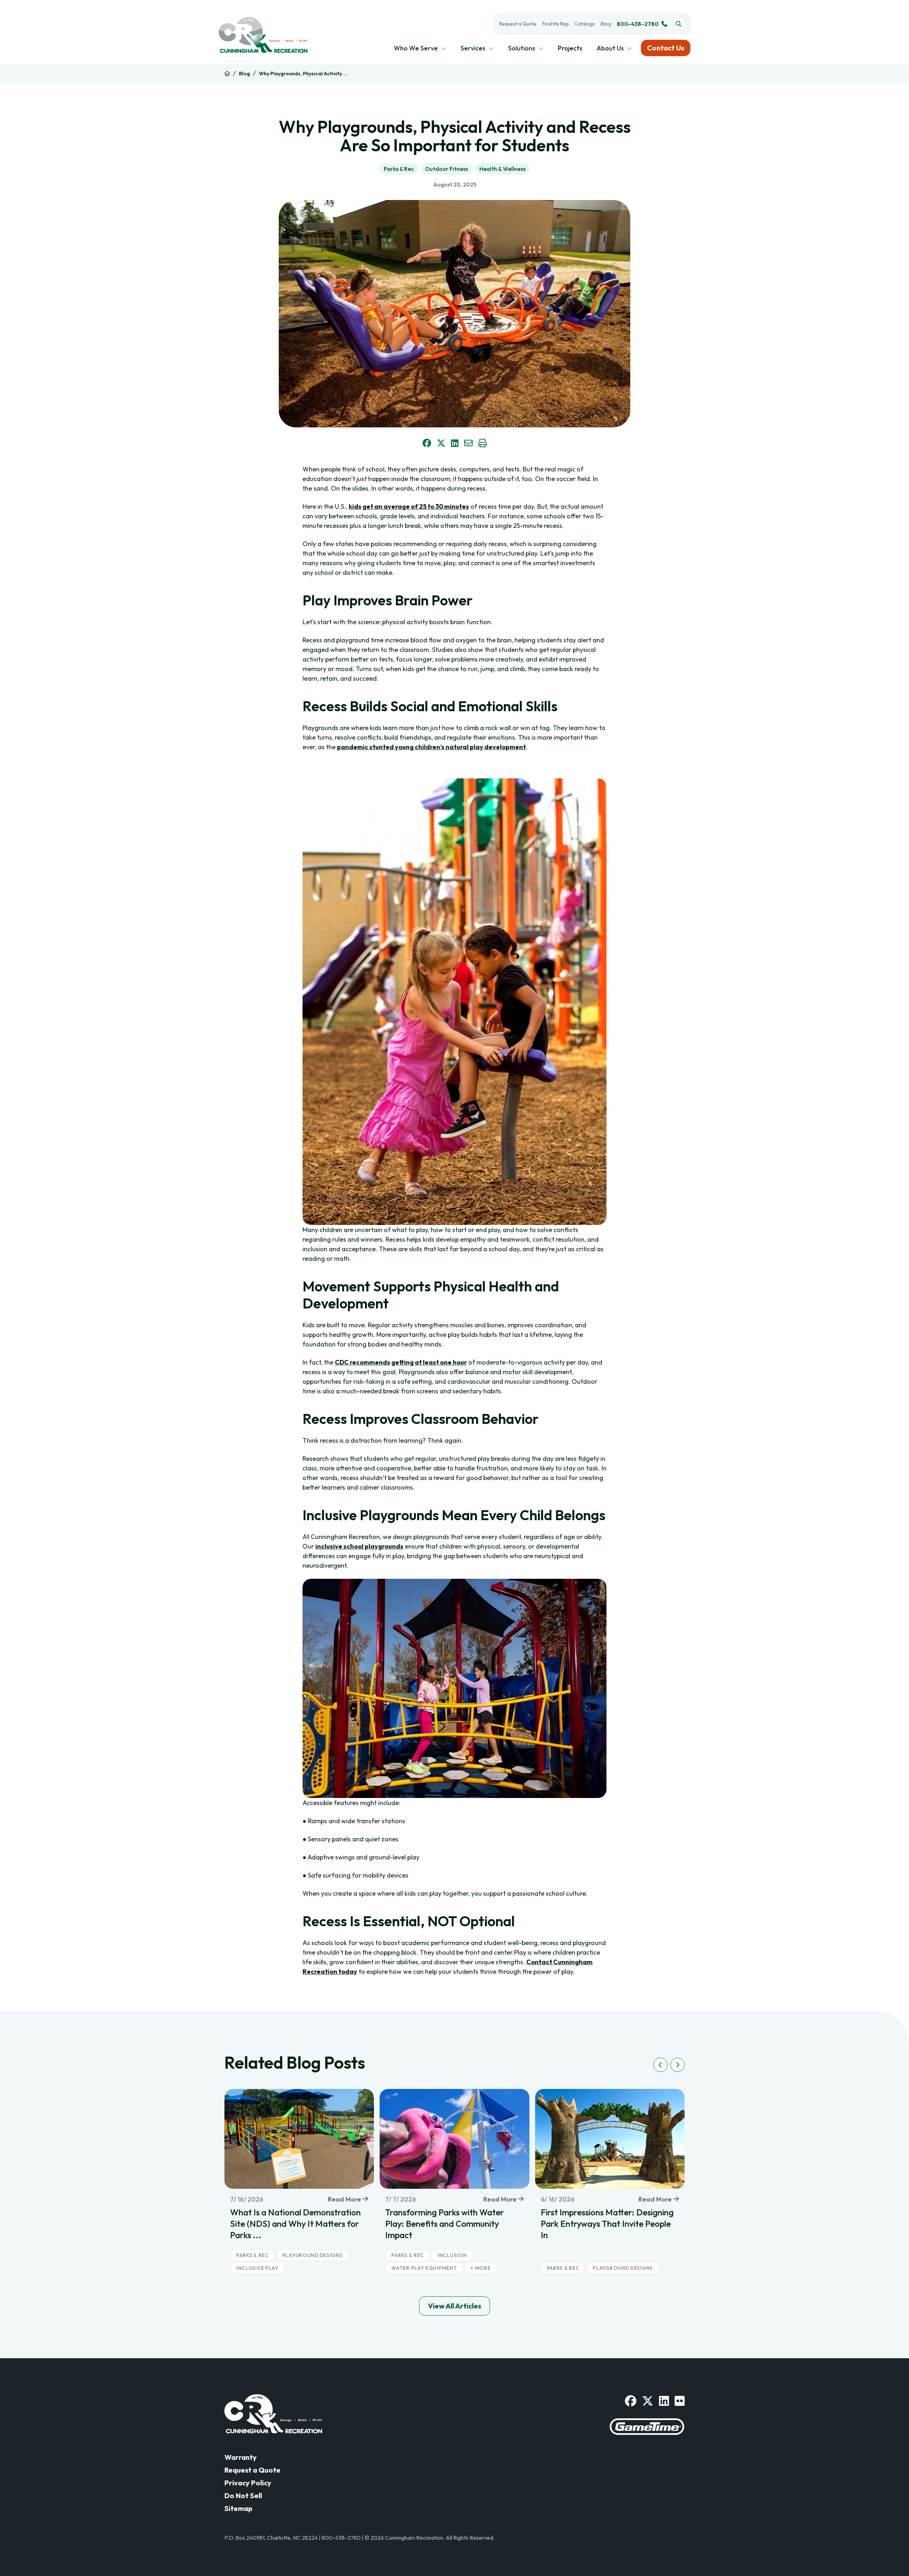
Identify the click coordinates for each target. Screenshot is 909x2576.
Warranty (241, 2457)
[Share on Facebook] (427, 443)
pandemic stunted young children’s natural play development (431, 747)
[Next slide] (677, 2065)
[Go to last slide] (660, 2065)
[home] (227, 74)
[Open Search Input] (679, 24)
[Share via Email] (468, 443)
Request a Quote (518, 24)
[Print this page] (483, 443)
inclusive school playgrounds (359, 1546)
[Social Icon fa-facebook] (631, 2401)
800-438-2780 (638, 24)
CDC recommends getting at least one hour (401, 1362)
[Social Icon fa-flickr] (680, 2401)
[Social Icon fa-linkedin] (664, 2401)
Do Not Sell (243, 2496)
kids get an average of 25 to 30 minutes (409, 506)
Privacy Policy (248, 2483)
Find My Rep (556, 24)
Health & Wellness (502, 169)
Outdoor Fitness (447, 169)
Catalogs (585, 24)
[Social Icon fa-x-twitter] (648, 2401)
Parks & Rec (399, 169)
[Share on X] (441, 443)
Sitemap (238, 2508)
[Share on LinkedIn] (455, 443)
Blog (606, 24)
